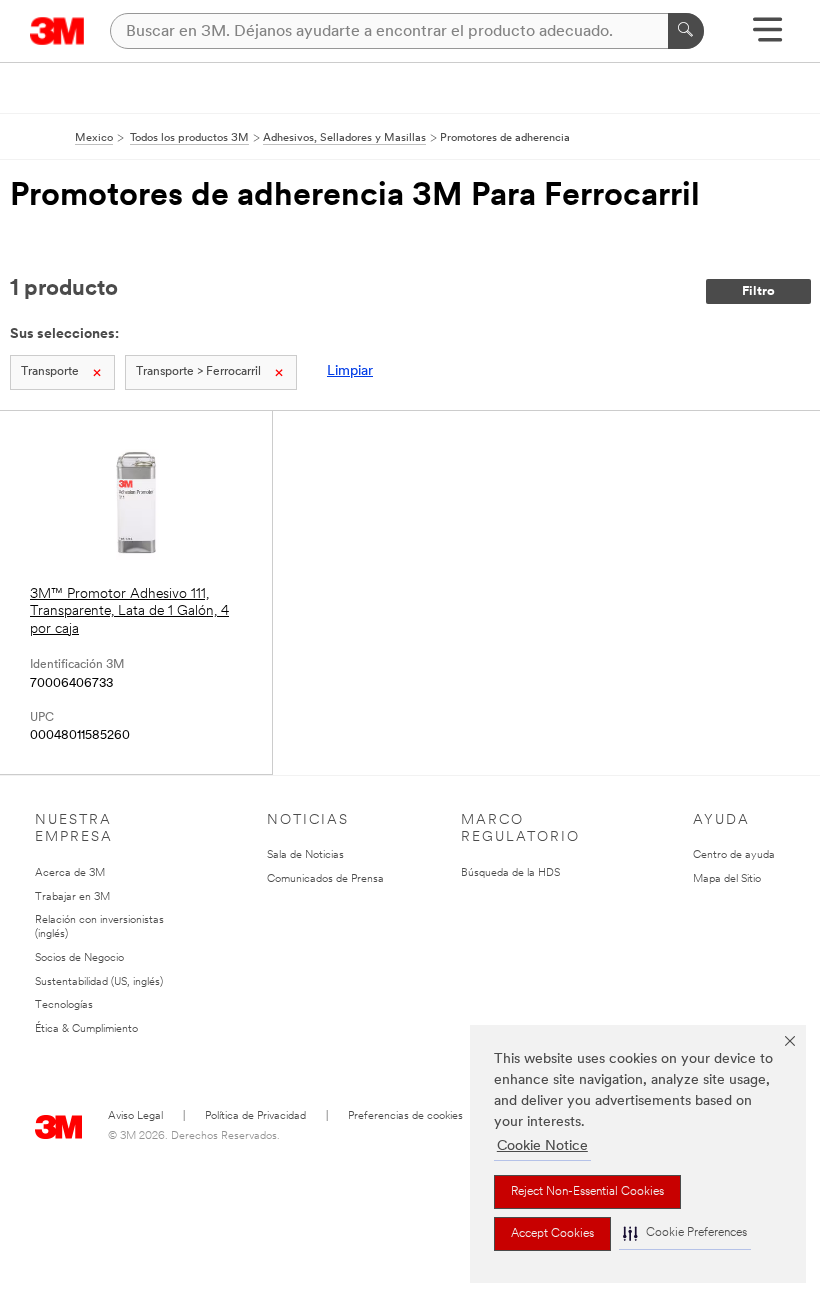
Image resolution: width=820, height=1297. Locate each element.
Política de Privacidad (255, 1116)
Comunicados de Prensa (325, 879)
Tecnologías (64, 1005)
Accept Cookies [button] (552, 1234)
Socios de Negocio (79, 958)
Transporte (50, 372)
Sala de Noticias (305, 855)
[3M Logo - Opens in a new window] (57, 31)
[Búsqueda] (686, 31)
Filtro (758, 291)
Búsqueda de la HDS (510, 873)
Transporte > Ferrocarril (198, 372)
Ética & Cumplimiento (86, 1029)
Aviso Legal (135, 1116)
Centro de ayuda (734, 855)
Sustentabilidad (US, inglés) (99, 982)
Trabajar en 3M (72, 897)
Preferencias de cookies (405, 1116)
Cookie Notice (542, 1146)
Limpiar (350, 371)
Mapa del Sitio (727, 879)
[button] (685, 1233)
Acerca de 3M (70, 873)
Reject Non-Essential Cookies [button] (587, 1192)
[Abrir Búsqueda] (767, 36)
